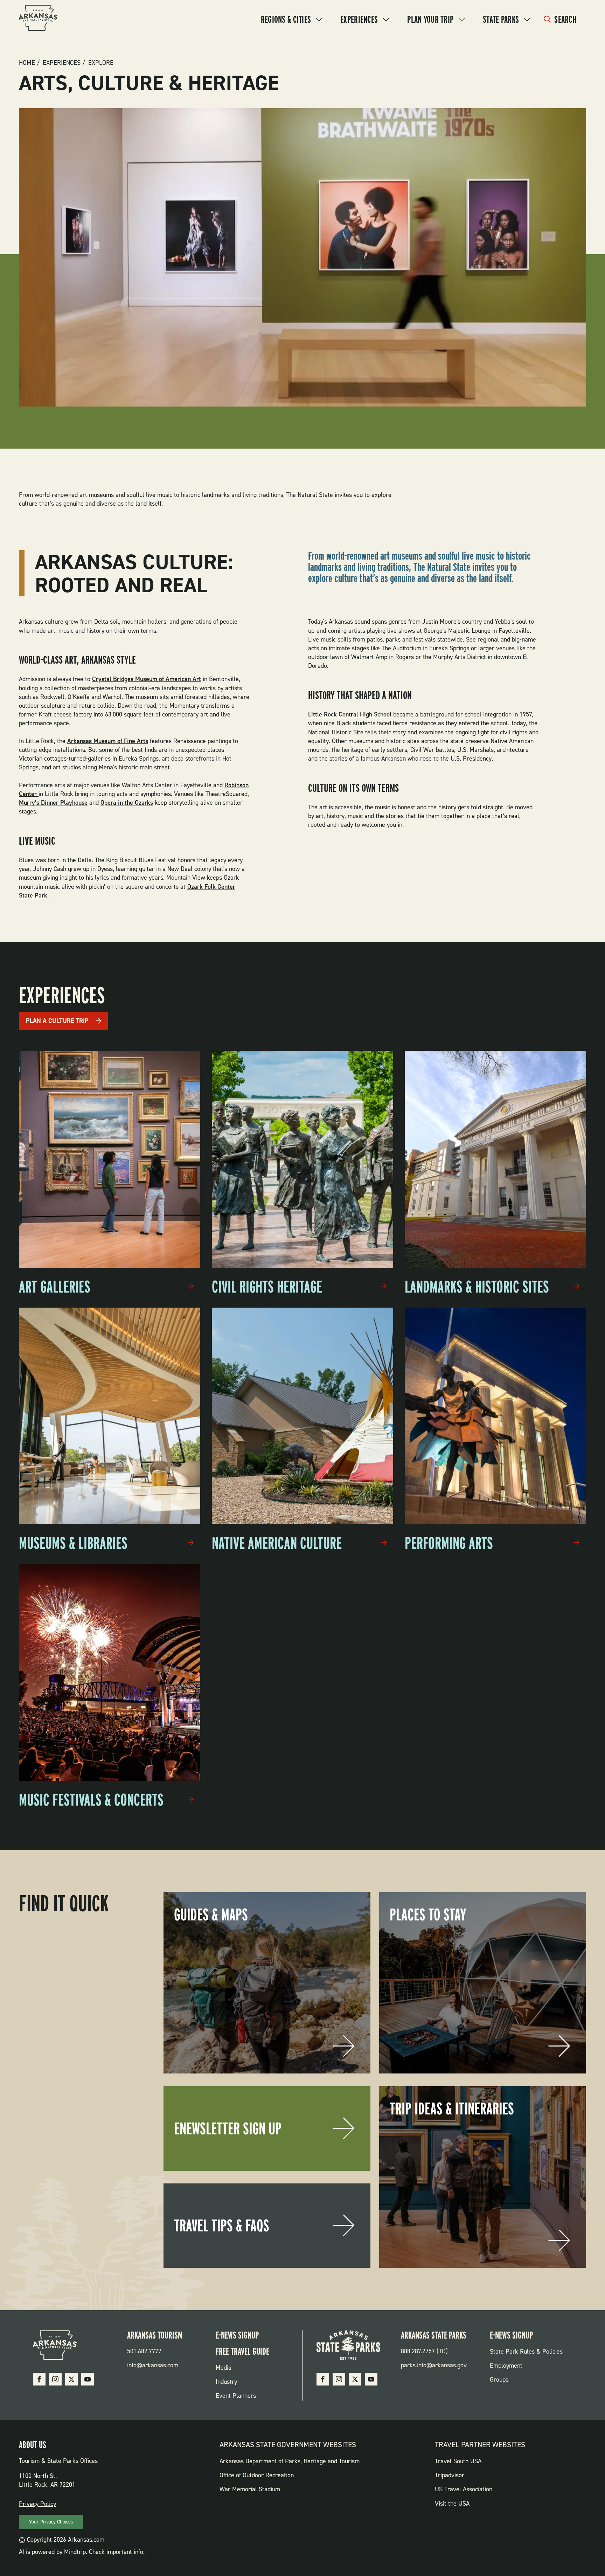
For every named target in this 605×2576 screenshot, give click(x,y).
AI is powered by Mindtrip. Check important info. (82, 2552)
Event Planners (236, 2396)
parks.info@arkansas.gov (434, 2365)
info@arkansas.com (153, 2365)
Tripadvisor (450, 2475)
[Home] (38, 19)
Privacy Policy (37, 2504)
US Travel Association (464, 2489)
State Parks (501, 19)
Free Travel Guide (242, 2351)
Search (565, 19)
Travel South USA (458, 2461)
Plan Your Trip (430, 19)
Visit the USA (452, 2504)
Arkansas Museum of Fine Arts (108, 741)
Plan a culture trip (57, 1021)
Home (27, 63)
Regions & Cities (286, 19)
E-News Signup (237, 2335)
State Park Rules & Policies (526, 2352)
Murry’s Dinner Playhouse (53, 803)
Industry (226, 2382)
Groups (499, 2380)
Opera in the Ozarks (127, 803)
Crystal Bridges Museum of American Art (147, 679)
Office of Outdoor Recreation (257, 2475)
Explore (101, 63)
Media (224, 2368)
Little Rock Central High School (350, 714)
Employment (506, 2366)
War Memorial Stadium (250, 2489)
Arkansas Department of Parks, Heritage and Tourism (290, 2461)
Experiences (359, 19)
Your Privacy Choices (51, 2522)
